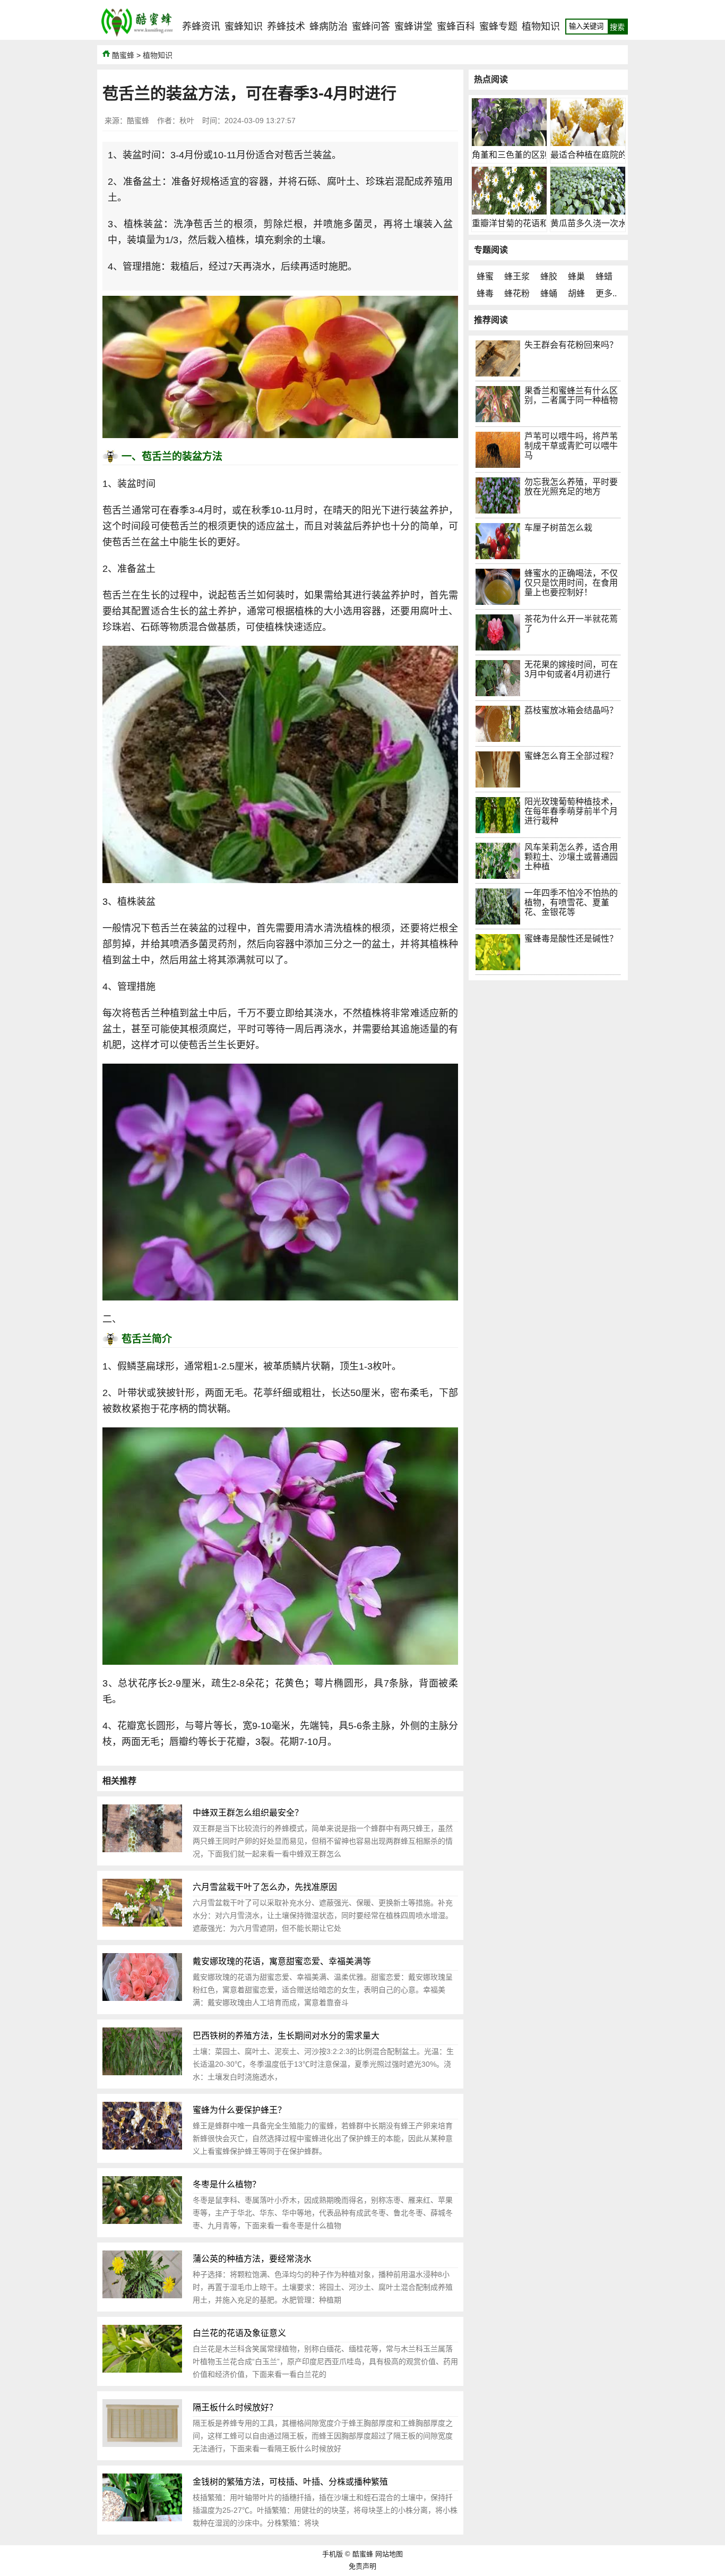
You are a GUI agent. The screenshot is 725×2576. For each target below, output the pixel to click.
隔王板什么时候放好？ (235, 2407)
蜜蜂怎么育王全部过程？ (571, 756)
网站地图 (389, 2554)
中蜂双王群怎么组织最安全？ (248, 1813)
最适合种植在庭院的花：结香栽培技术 (623, 155)
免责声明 (362, 2566)
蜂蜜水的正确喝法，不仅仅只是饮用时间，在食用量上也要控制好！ (571, 583)
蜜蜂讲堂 (413, 27)
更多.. (606, 293)
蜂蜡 (604, 276)
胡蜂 (576, 293)
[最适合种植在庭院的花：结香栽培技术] (588, 143)
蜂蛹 (549, 293)
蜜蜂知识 (244, 27)
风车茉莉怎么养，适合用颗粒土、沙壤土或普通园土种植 (571, 857)
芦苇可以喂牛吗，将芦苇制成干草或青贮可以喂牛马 (571, 446)
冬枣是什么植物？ (227, 2184)
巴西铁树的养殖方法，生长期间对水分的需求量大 (286, 2036)
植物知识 (541, 27)
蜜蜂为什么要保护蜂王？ (239, 2110)
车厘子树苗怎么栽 (558, 528)
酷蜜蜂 (123, 55)
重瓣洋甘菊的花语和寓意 (519, 223)
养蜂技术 (286, 27)
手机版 (333, 2554)
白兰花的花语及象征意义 (239, 2333)
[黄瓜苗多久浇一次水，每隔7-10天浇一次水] (588, 212)
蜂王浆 (517, 276)
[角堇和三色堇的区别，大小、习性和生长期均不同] (509, 143)
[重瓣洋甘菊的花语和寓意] (509, 212)
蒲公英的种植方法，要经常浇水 (252, 2259)
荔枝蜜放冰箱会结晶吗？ (571, 710)
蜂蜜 (485, 276)
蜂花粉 (517, 293)
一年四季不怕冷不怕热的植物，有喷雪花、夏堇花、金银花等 (571, 902)
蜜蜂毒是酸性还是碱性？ (571, 939)
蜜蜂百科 (456, 27)
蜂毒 (485, 293)
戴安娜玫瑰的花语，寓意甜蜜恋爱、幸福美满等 (282, 1961)
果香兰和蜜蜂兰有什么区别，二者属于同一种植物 (571, 395)
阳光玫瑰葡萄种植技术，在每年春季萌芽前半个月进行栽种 (571, 811)
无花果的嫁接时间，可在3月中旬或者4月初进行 (571, 669)
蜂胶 (549, 276)
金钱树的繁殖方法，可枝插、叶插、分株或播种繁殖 (290, 2482)
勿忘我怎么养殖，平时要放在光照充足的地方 (571, 487)
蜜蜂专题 (498, 27)
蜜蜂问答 (371, 27)
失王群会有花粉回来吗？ (571, 345)
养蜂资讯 (201, 27)
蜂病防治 (329, 27)
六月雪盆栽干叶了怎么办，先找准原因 (265, 1887)
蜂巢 (576, 276)
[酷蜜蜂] (137, 37)
